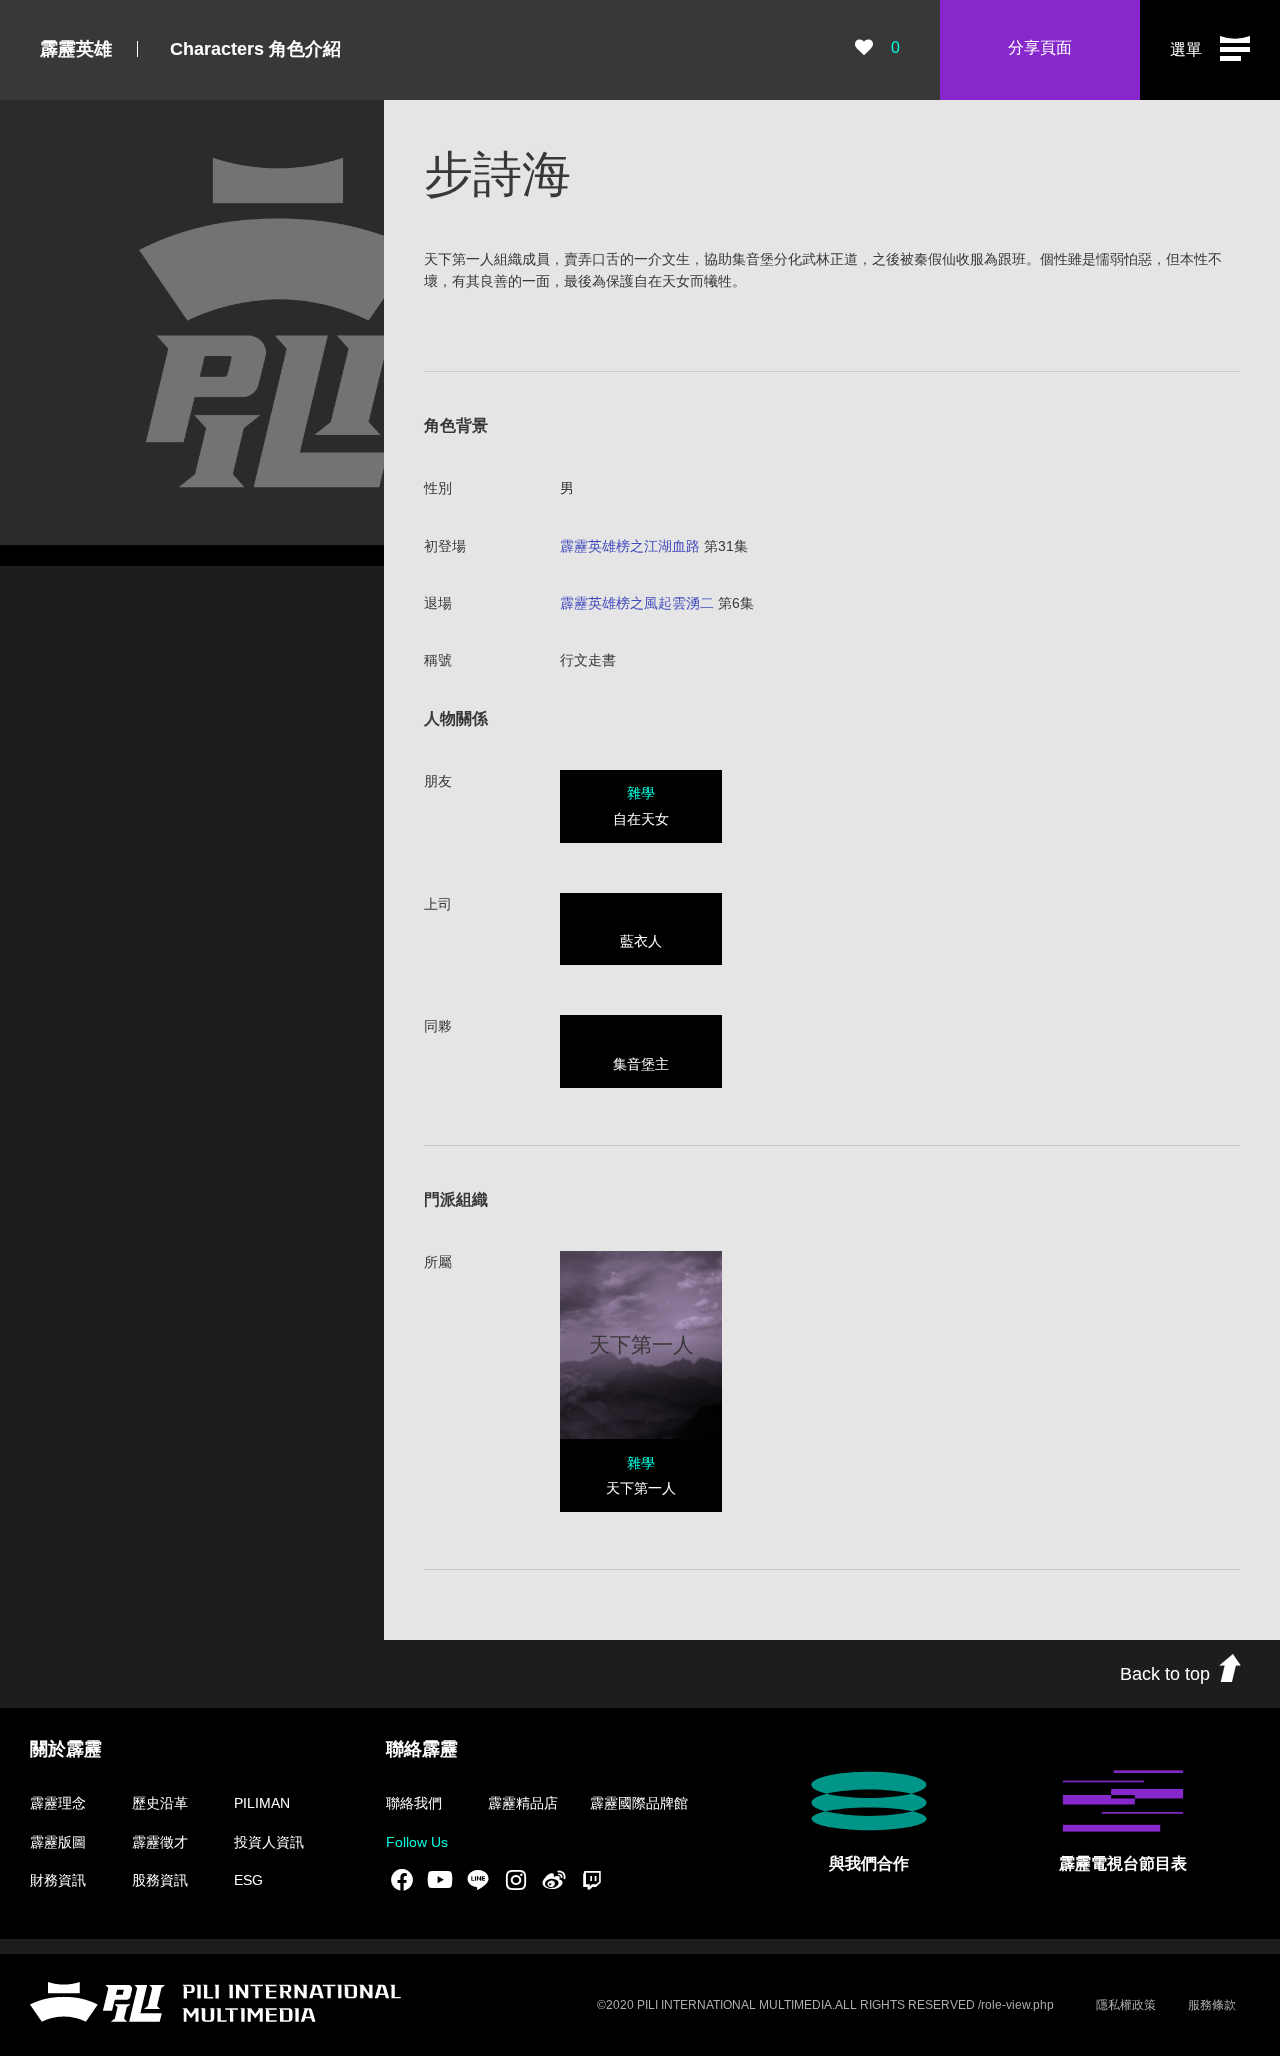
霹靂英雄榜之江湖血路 (630, 546)
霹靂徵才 (160, 1842)
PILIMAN (262, 1803)
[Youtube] (440, 1880)
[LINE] (478, 1880)
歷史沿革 (160, 1803)
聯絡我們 (414, 1803)
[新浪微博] (554, 1880)
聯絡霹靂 (422, 1749)
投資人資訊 (269, 1842)
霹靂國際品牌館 (639, 1803)
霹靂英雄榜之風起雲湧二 (637, 603)
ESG (248, 1880)
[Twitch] (592, 1880)
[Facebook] (402, 1880)
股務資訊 (160, 1880)
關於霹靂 (66, 1749)
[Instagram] (516, 1880)
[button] (1210, 50)
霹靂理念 (58, 1803)
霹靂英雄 (76, 49)
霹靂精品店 (523, 1803)
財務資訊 (58, 1880)
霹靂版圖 (58, 1842)
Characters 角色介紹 (255, 49)
